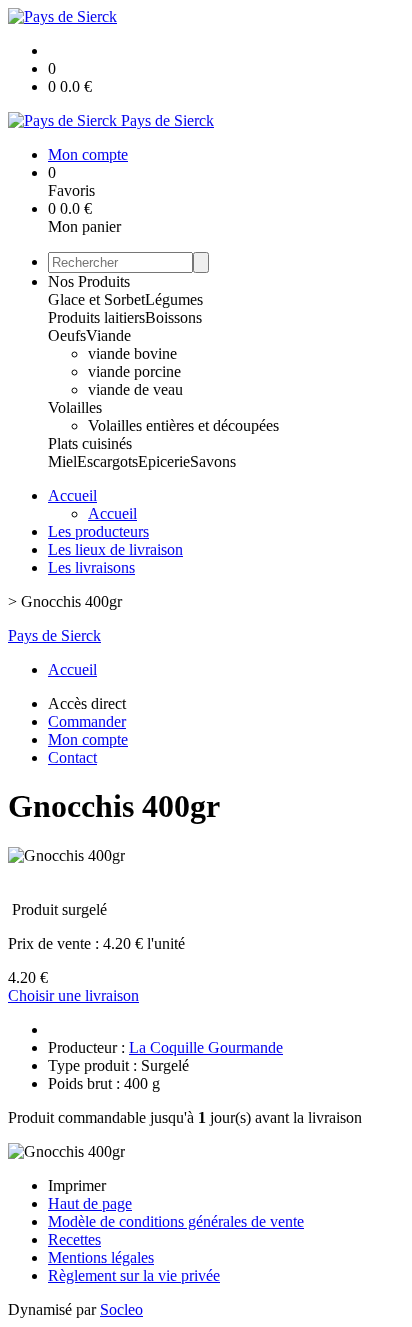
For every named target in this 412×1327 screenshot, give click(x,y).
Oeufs (67, 335)
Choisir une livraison (73, 995)
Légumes (174, 299)
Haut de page (90, 1203)
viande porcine (134, 371)
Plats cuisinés (90, 443)
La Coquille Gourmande (206, 1047)
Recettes (74, 1239)
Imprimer (77, 1185)
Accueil (72, 495)
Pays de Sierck (54, 635)
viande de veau (135, 389)
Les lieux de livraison (115, 549)
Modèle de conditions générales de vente (176, 1221)
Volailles (75, 407)
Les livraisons (91, 567)
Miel (62, 461)
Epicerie (164, 461)
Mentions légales (101, 1257)
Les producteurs (98, 531)
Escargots (107, 461)
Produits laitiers (96, 317)
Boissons (173, 317)
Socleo (121, 1309)
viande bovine (132, 353)
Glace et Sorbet (96, 299)
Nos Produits (89, 281)
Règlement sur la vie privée (134, 1275)
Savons (213, 461)
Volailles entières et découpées (183, 425)
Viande (108, 335)
